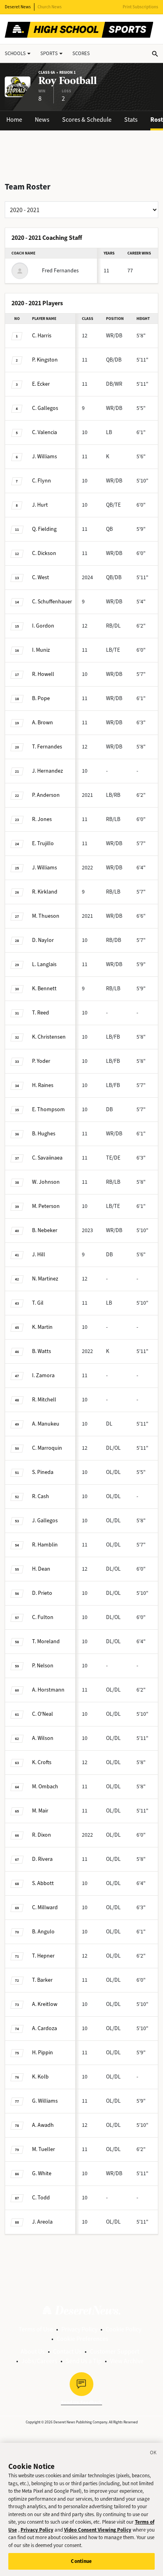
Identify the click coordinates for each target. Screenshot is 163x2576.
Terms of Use (36, 2329)
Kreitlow (45, 2004)
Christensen (49, 1037)
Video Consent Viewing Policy (98, 2530)
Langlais (44, 964)
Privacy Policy (79, 2329)
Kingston (45, 360)
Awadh (43, 2125)
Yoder (41, 1061)
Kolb (40, 2077)
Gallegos (45, 408)
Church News (50, 7)
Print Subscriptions (140, 7)
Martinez (45, 1279)
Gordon (43, 626)
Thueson (46, 916)
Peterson (46, 1206)
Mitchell (44, 1400)
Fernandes (47, 747)
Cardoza (45, 2028)
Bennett (44, 988)
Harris (42, 336)
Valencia (45, 432)
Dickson (44, 553)
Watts (42, 1351)
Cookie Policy (123, 2329)
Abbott (43, 1883)
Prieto (42, 1593)
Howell (43, 674)
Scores (81, 53)
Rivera (42, 1859)
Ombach (45, 1787)
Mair (40, 1811)
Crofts (42, 1762)
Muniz (41, 650)
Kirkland (45, 892)
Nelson (43, 1666)
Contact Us (67, 2351)
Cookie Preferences (82, 2339)
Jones (42, 819)
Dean (41, 1569)
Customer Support (115, 2351)
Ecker (41, 384)
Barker (42, 1980)
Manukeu (46, 1424)
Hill (39, 1255)
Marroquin (47, 1448)
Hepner (43, 1956)
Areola (42, 2222)
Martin (42, 1327)
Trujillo (43, 843)
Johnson (46, 1182)
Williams (45, 456)
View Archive (127, 2361)
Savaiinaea (47, 1158)
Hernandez (47, 771)
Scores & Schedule (87, 120)
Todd (41, 2198)
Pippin (43, 2053)
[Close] (154, 2454)
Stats (131, 120)
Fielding (44, 529)
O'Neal (43, 1714)
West (41, 577)
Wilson (43, 1738)
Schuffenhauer (52, 602)
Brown (43, 722)
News (42, 120)
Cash (41, 1496)
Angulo (43, 1932)
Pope (41, 698)
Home (14, 120)
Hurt (40, 505)
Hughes (44, 1134)
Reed (41, 1013)
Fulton (43, 1617)
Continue (81, 2561)
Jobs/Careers (39, 2361)
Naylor (43, 940)
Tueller (44, 2149)
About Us (33, 2351)
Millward (45, 1907)
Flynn (42, 481)
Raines (43, 1085)
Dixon (42, 1835)
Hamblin (45, 1545)
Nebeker (45, 1230)
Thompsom (48, 1109)
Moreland (46, 1641)
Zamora (43, 1375)
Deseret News (18, 7)
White (42, 2173)
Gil (38, 1303)
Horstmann (48, 1690)
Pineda (43, 1472)
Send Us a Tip (84, 2361)
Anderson (46, 795)
